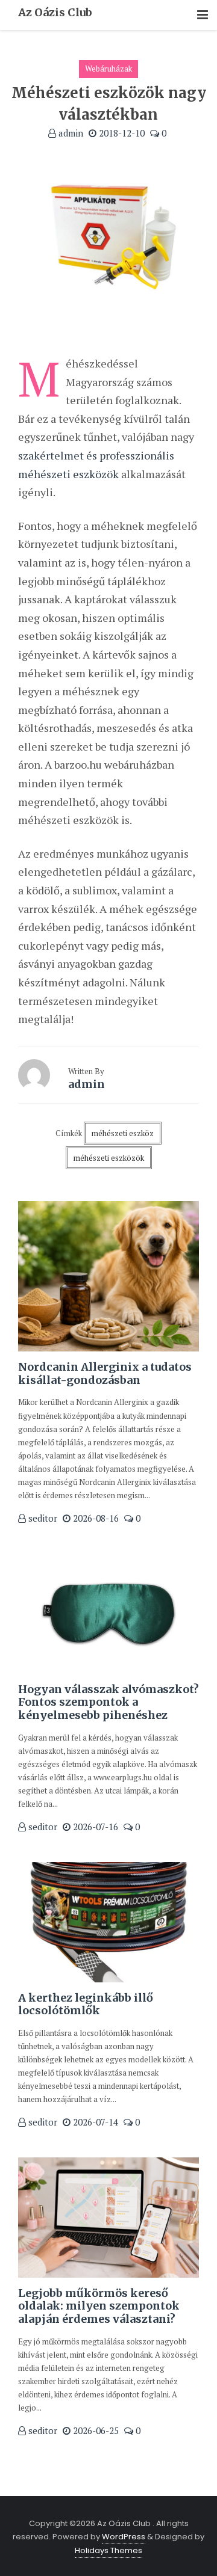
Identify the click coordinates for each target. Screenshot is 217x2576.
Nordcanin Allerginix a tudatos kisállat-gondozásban (105, 1373)
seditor (42, 1518)
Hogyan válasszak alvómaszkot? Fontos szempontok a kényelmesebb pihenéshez (108, 1702)
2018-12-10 (121, 133)
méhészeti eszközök (109, 1158)
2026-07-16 (94, 1827)
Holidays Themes (108, 2550)
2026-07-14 (94, 2122)
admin (70, 133)
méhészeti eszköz (123, 1133)
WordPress (124, 2537)
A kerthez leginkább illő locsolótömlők (86, 2004)
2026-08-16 (95, 1518)
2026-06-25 (95, 2430)
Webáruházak (108, 69)
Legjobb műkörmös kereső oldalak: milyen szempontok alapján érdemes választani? (99, 2306)
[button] (203, 15)
